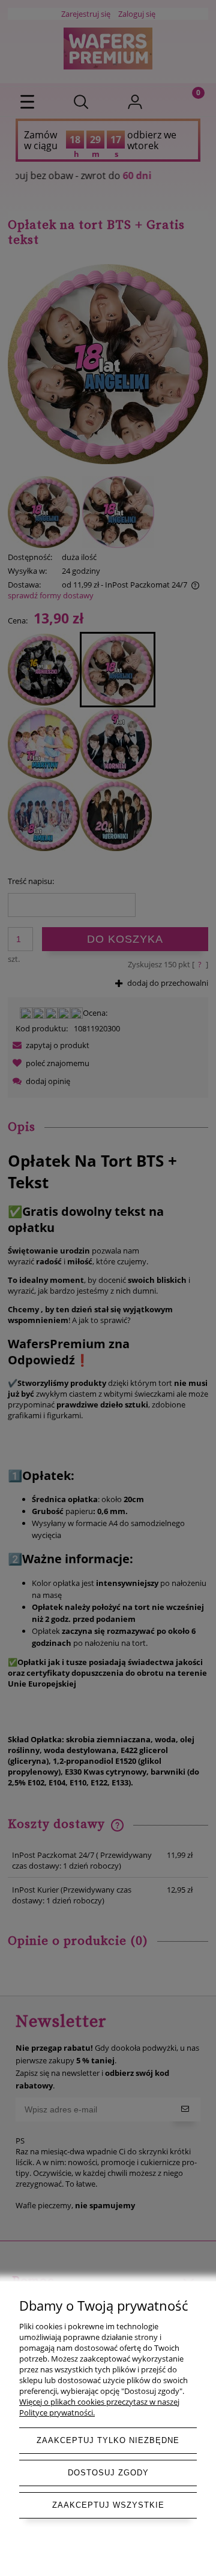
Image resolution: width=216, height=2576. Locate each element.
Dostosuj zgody (108, 2473)
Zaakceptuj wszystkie (108, 2505)
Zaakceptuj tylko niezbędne (108, 2440)
